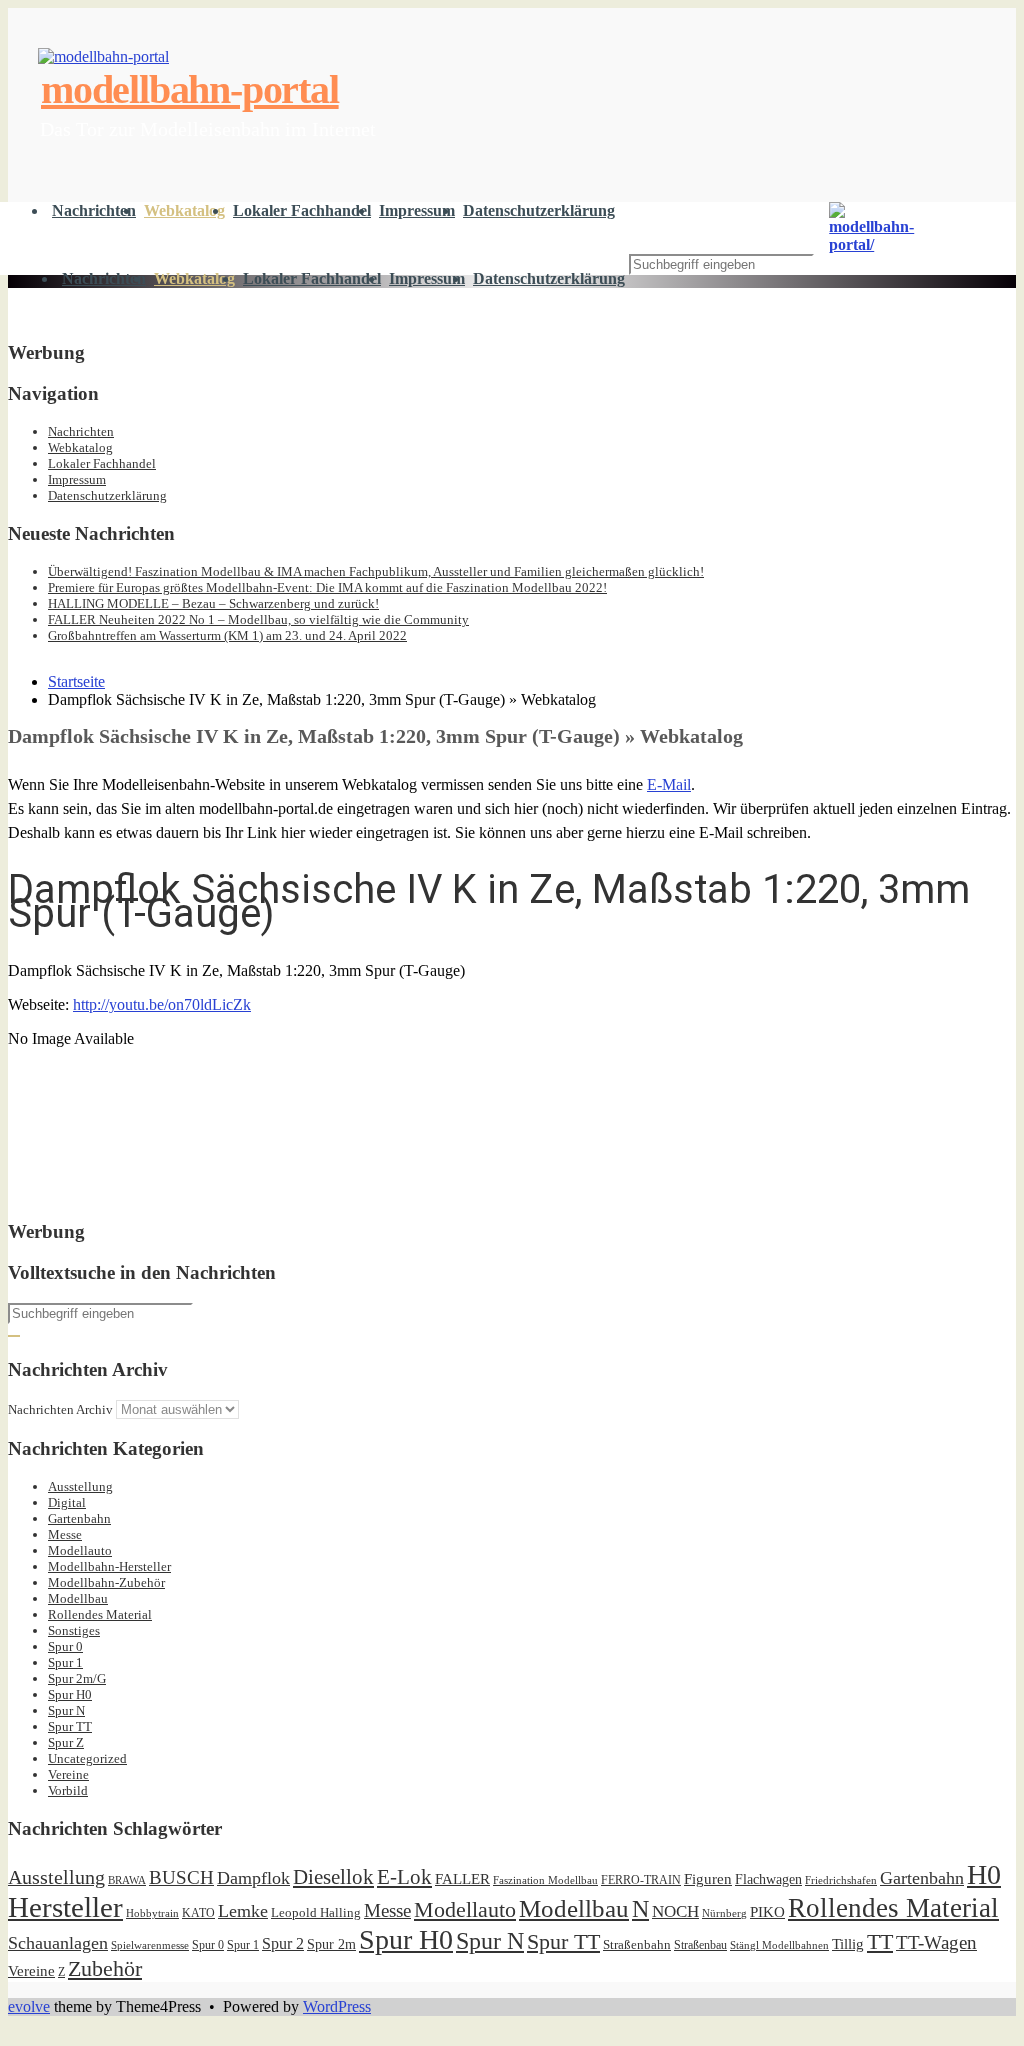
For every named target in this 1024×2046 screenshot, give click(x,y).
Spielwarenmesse (150, 1945)
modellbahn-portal (717, 216)
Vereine (68, 1774)
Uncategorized (87, 1758)
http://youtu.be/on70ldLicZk (162, 1004)
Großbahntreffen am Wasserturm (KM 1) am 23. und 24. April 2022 (227, 635)
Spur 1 (65, 1662)
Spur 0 (65, 1646)
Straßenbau (700, 1945)
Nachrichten (94, 210)
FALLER (462, 1878)
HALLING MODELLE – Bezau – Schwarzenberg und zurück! (213, 603)
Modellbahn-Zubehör (106, 1582)
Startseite (76, 681)
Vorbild (68, 1790)
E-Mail (669, 784)
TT (880, 1941)
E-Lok (404, 1877)
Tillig (848, 1943)
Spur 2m (331, 1944)
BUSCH (181, 1877)
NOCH (675, 1911)
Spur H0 (70, 1694)
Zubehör (105, 1968)
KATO (198, 1913)
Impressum (417, 210)
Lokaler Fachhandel (302, 210)
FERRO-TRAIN (641, 1880)
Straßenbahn (637, 1944)
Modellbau (78, 1598)
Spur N (66, 1710)
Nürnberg (724, 1913)
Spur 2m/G (77, 1678)
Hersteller (65, 1907)
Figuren (708, 1879)
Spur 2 (283, 1943)
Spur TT (70, 1726)
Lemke (243, 1911)
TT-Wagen (936, 1942)
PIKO (767, 1912)
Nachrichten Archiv (60, 1409)
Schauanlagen (58, 1943)
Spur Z (66, 1742)
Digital (67, 1502)
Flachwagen (768, 1879)
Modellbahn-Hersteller (109, 1566)
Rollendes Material (100, 1614)
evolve (29, 2006)
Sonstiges (74, 1630)
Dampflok (253, 1878)
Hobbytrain (152, 1913)
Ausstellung (80, 1486)
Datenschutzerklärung (539, 210)
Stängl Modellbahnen (779, 1945)
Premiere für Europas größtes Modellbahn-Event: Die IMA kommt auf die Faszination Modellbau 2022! (327, 587)
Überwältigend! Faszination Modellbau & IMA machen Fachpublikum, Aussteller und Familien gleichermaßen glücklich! (376, 571)
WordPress (337, 2006)
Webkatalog (184, 210)
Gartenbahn (79, 1518)
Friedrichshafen (841, 1880)
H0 (984, 1874)
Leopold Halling (316, 1912)
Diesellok (333, 1877)
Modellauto (80, 1550)
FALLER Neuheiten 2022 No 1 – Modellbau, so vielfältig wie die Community (258, 619)
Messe (65, 1534)
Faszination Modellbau (545, 1880)
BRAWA (127, 1880)
